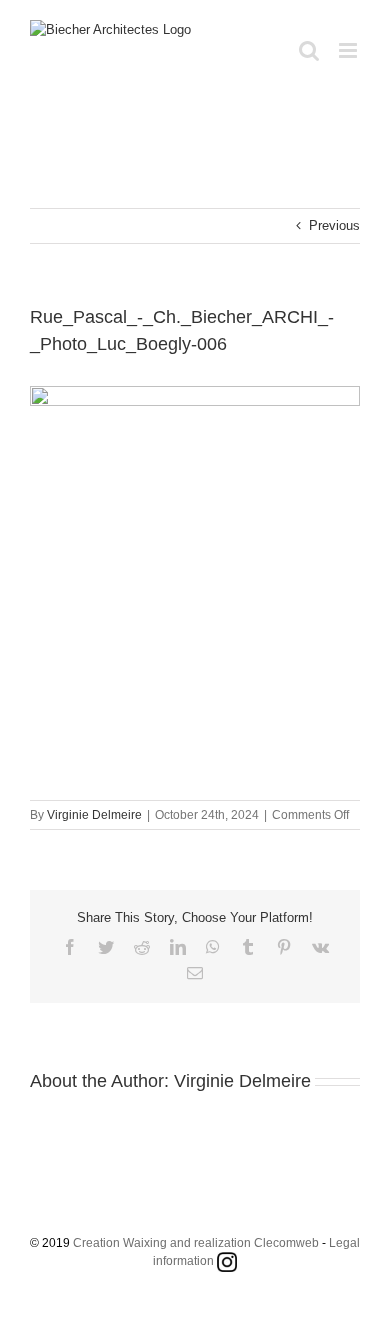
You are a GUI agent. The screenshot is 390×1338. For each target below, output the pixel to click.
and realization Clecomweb (244, 1243)
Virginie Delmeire (94, 815)
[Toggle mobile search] (309, 50)
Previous (334, 225)
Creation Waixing (120, 1243)
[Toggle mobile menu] (349, 50)
